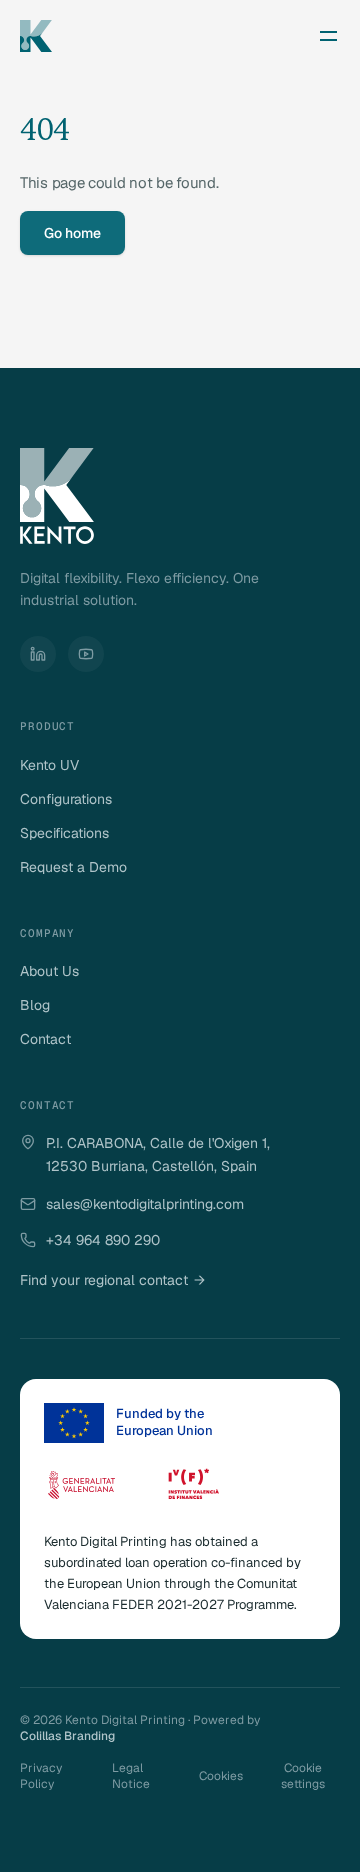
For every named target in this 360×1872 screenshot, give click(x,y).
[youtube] (86, 654)
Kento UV (49, 765)
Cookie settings (303, 1776)
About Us (49, 971)
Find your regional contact (112, 1280)
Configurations (66, 799)
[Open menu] (328, 36)
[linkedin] (38, 654)
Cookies (221, 1776)
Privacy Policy (41, 1776)
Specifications (64, 833)
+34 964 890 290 (103, 1240)
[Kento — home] (36, 36)
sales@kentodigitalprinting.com (145, 1204)
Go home (72, 233)
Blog (35, 1005)
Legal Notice (131, 1776)
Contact (45, 1039)
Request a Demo (73, 867)
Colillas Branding (67, 1736)
